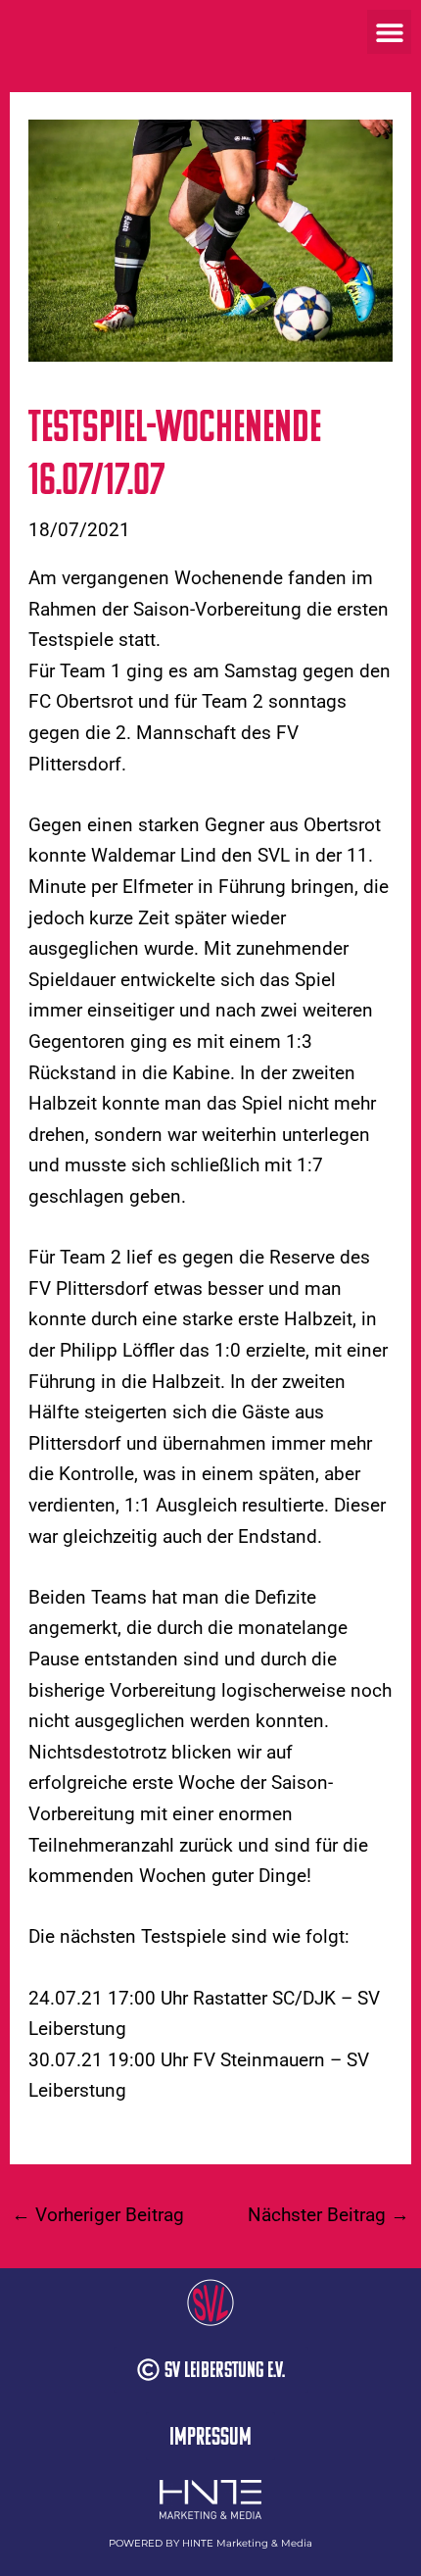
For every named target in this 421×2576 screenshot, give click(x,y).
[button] (389, 32)
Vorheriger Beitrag (98, 2215)
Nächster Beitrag (328, 2215)
